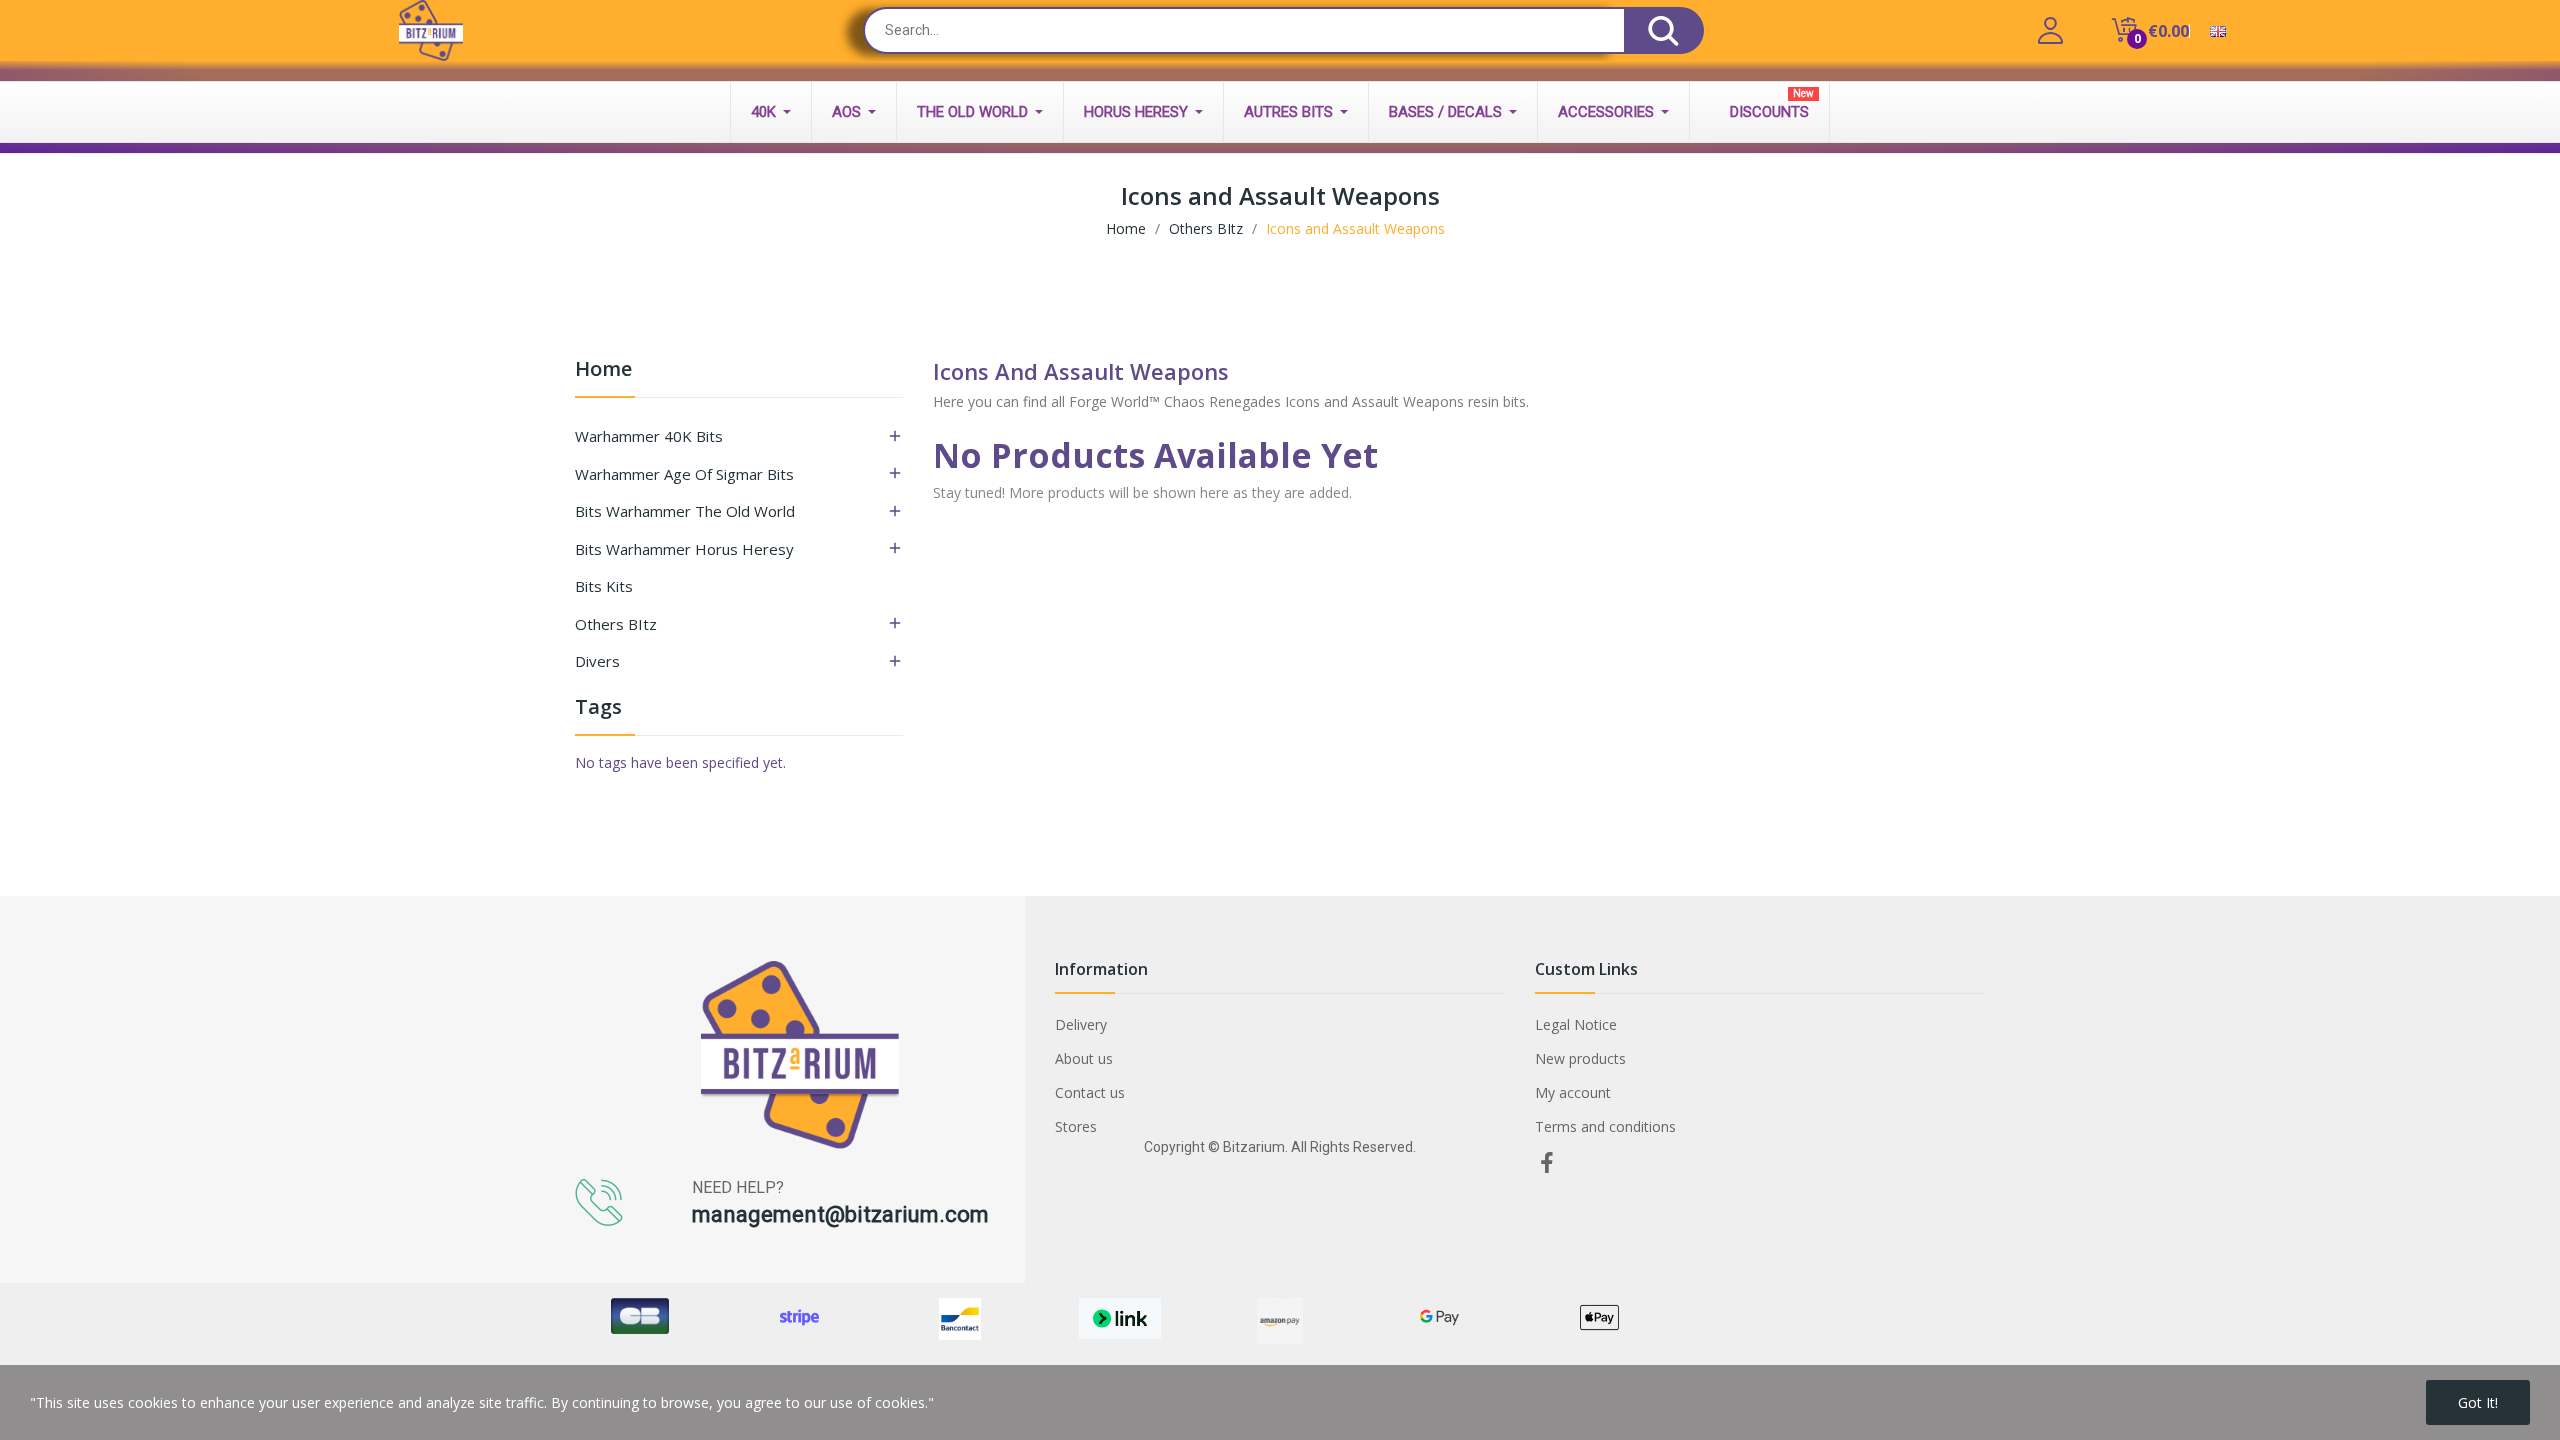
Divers (597, 661)
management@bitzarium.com (840, 1214)
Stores (1076, 1126)
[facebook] (1547, 1163)
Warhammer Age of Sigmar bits (684, 474)
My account (1573, 1092)
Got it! (2478, 1402)
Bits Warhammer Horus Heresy (684, 549)
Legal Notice (1576, 1024)
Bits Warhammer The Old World (685, 511)
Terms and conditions (1605, 1126)
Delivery (1081, 1024)
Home (603, 370)
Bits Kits (604, 586)
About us (1084, 1058)
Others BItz (616, 624)
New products (1580, 1058)
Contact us (1090, 1092)
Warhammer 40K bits (649, 436)
